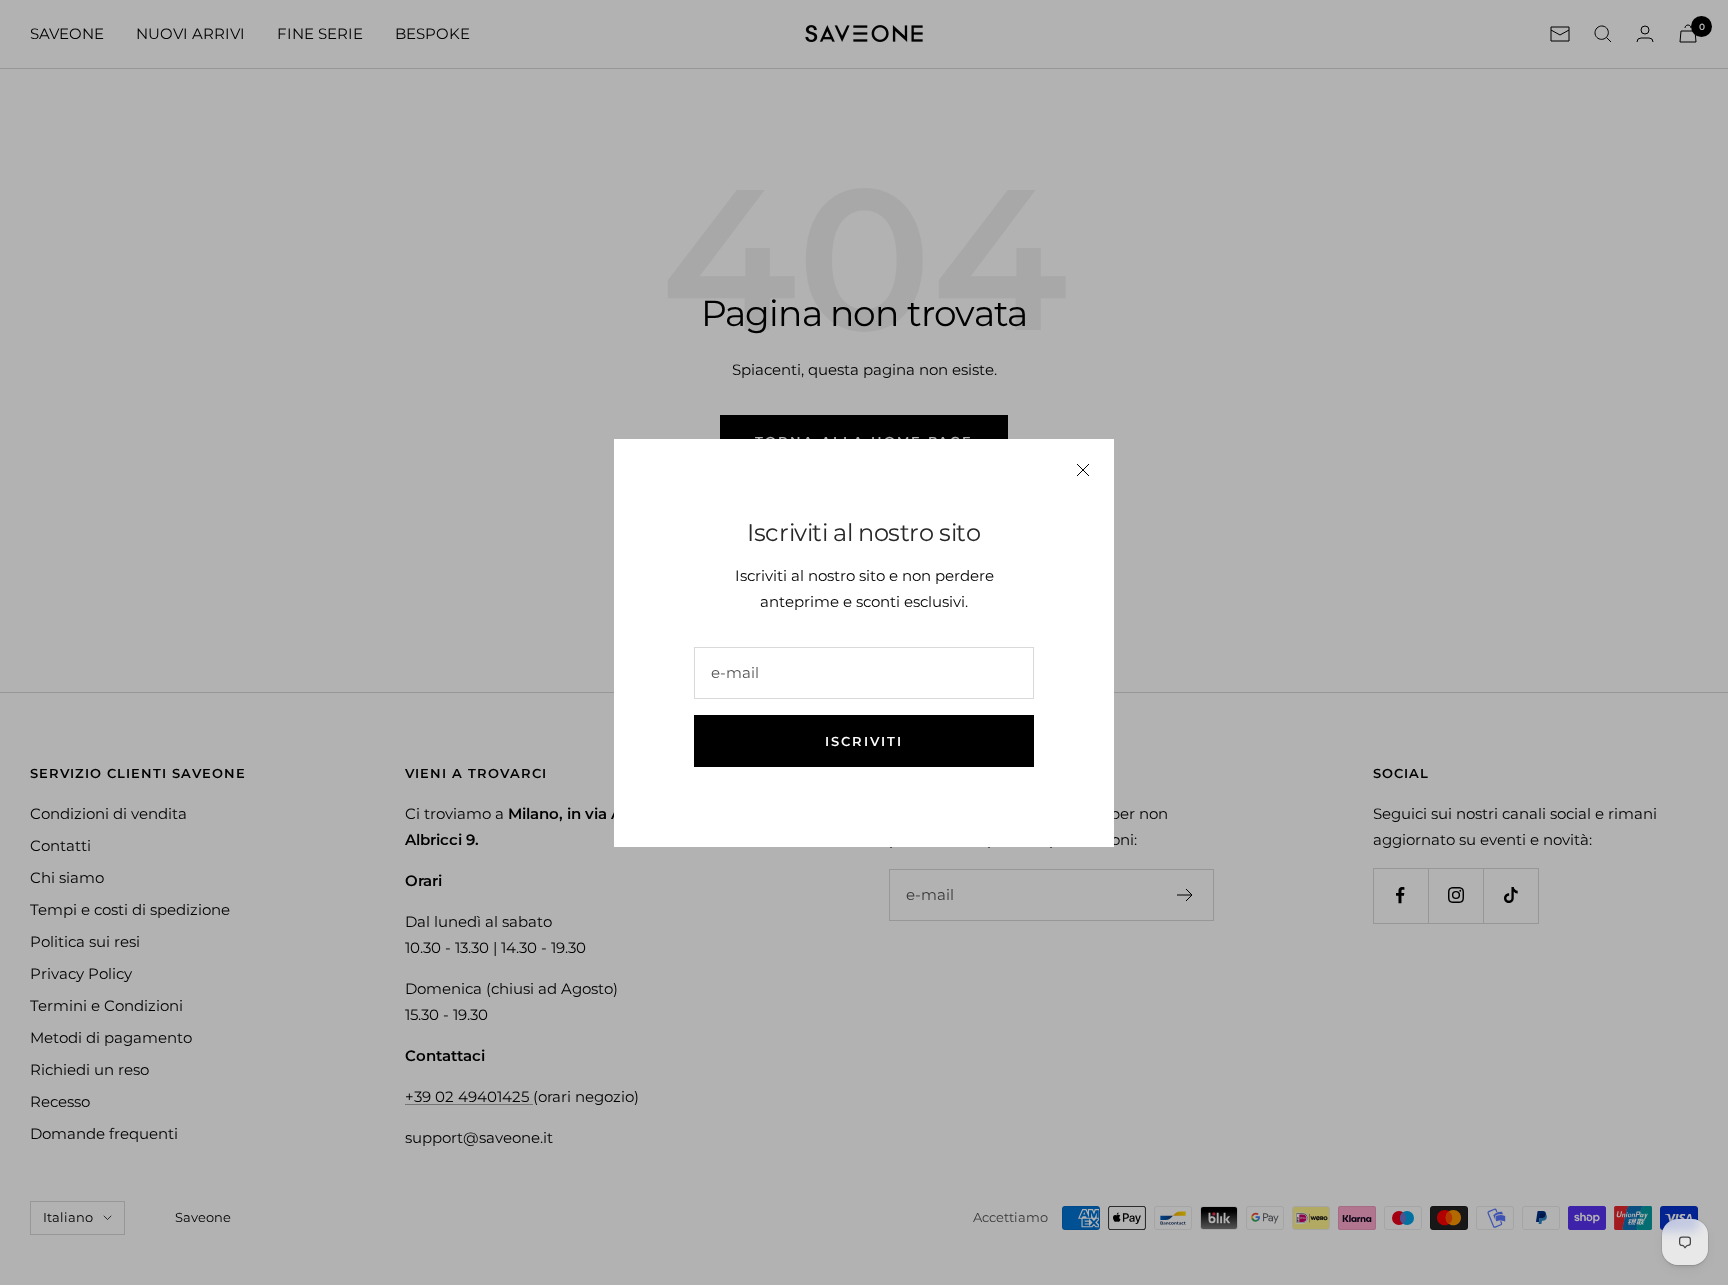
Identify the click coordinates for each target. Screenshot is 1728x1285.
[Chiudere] (1083, 470)
